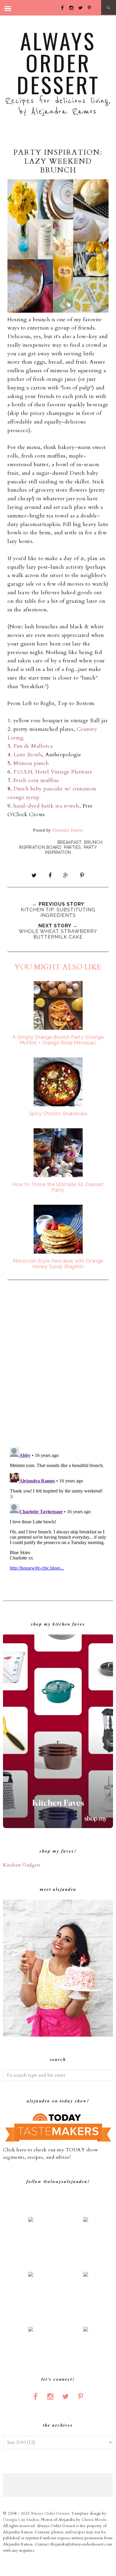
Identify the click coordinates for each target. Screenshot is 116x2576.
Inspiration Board (40, 847)
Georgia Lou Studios (21, 2520)
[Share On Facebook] (50, 875)
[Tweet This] (34, 875)
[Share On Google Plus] (66, 875)
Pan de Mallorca (33, 746)
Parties (72, 847)
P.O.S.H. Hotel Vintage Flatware (53, 772)
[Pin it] (82, 875)
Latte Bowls (28, 755)
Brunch (93, 842)
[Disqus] (58, 1364)
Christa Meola (94, 2520)
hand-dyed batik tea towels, (47, 806)
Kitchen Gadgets (22, 1865)
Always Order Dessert (58, 62)
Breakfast (70, 842)
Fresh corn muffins (36, 780)
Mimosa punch (31, 763)
